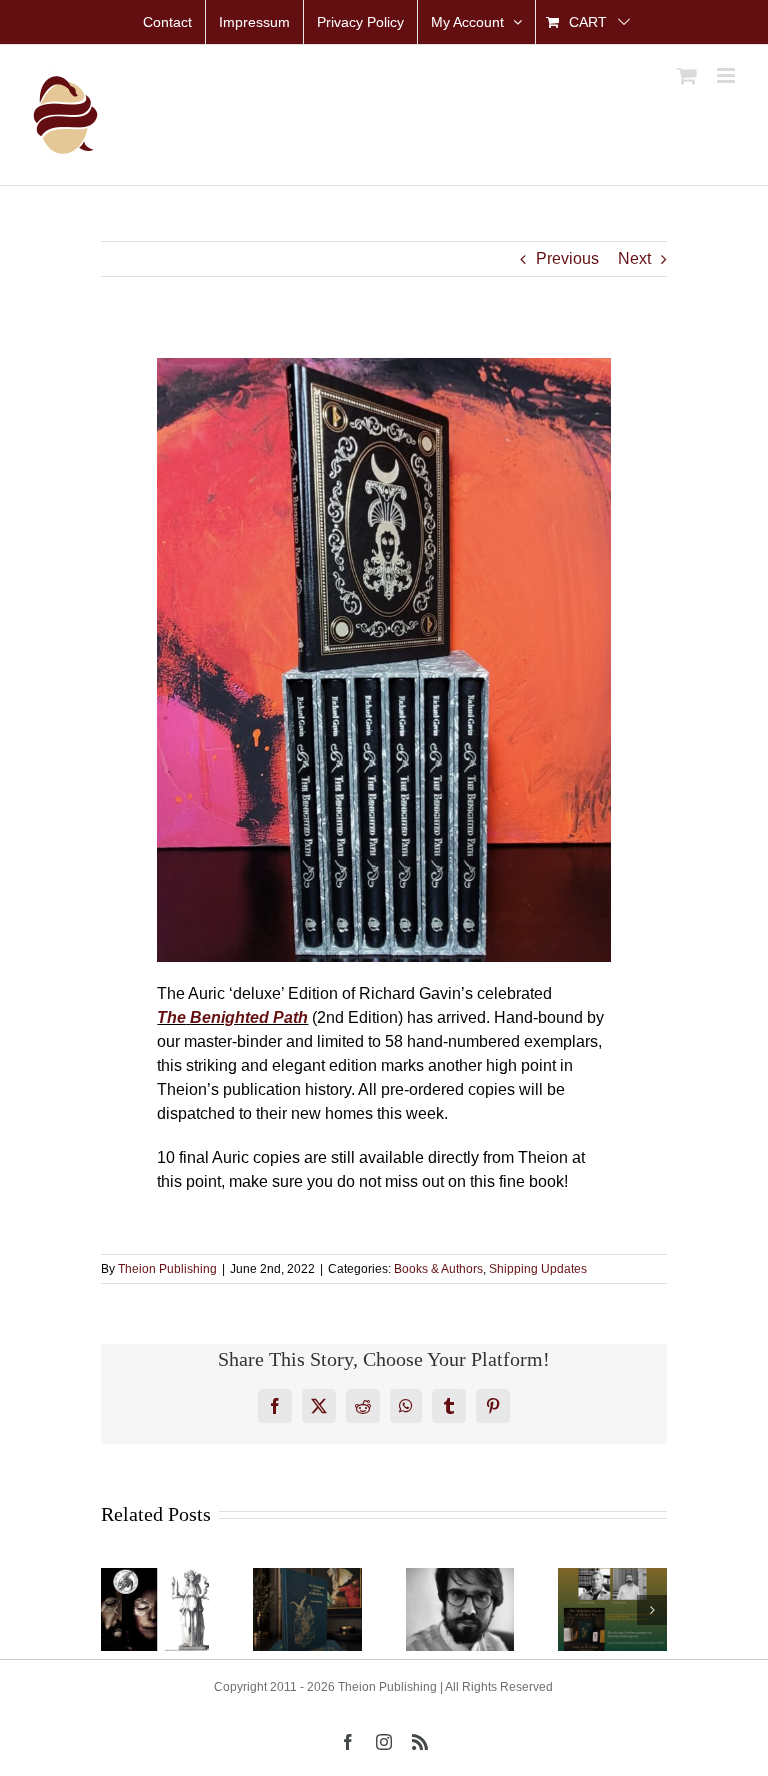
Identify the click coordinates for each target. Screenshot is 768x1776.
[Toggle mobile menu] (727, 75)
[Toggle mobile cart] (687, 75)
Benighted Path (249, 1017)
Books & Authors (438, 1269)
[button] (116, 1610)
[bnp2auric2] (383, 365)
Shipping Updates (538, 1269)
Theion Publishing (167, 1269)
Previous (567, 258)
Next (634, 258)
